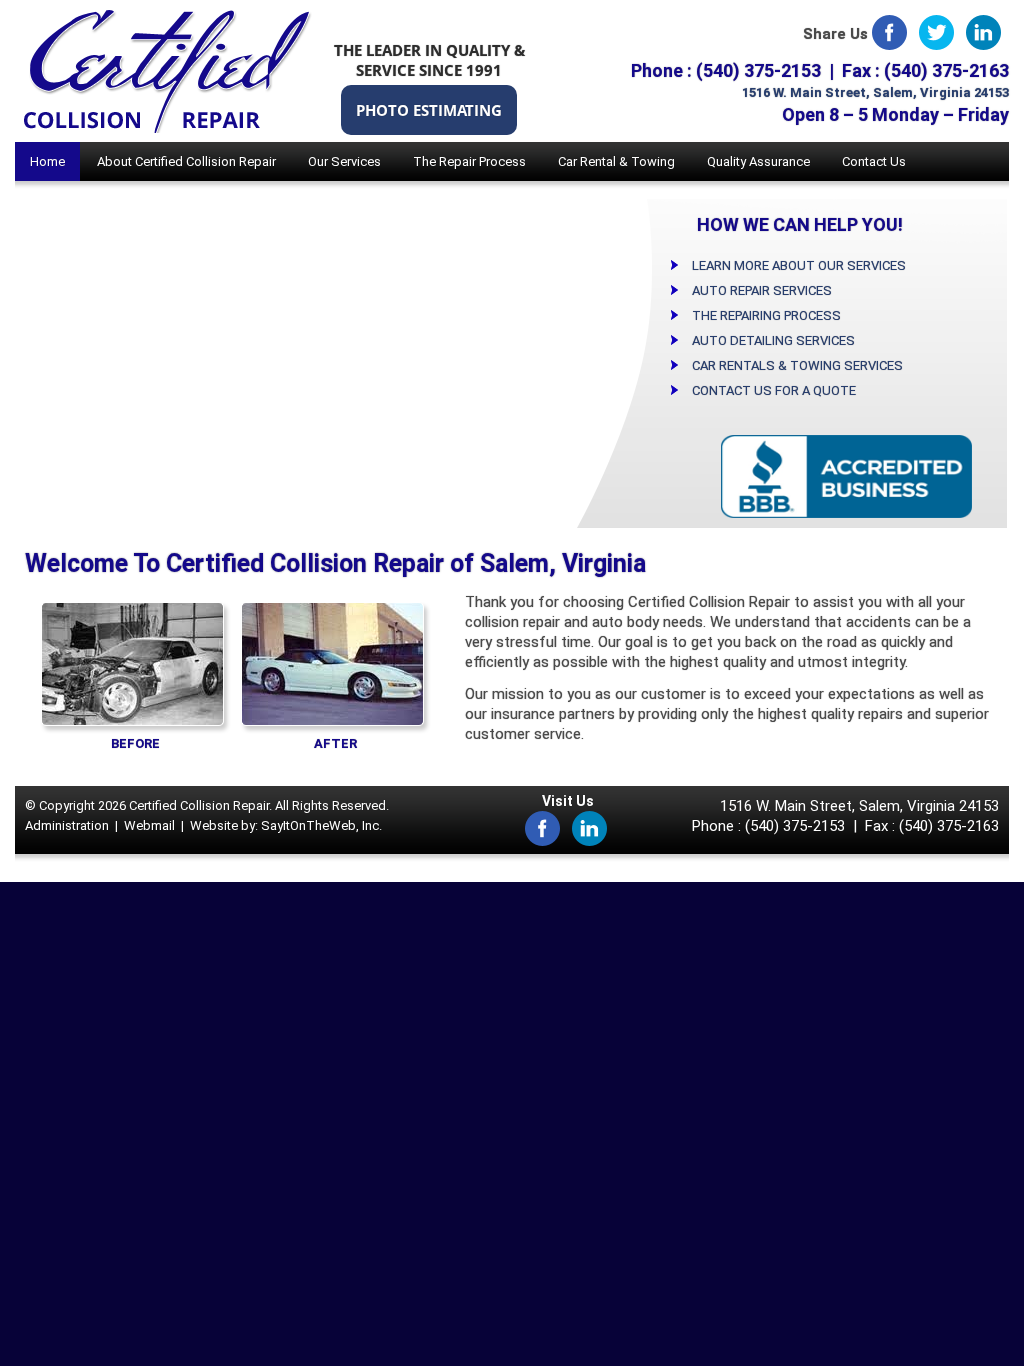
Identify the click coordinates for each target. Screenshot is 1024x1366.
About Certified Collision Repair (186, 161)
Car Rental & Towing (616, 161)
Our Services (344, 161)
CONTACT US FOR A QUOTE (774, 390)
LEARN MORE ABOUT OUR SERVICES (799, 265)
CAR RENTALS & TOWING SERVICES (797, 365)
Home (47, 161)
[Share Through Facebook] (889, 31)
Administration (67, 825)
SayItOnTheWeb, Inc (320, 825)
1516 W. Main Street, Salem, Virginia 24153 (875, 92)
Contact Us (874, 161)
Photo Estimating (429, 110)
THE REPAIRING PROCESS (766, 315)
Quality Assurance (758, 161)
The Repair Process (469, 161)
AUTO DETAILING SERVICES (773, 340)
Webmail (149, 825)
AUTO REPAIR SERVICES (762, 290)
